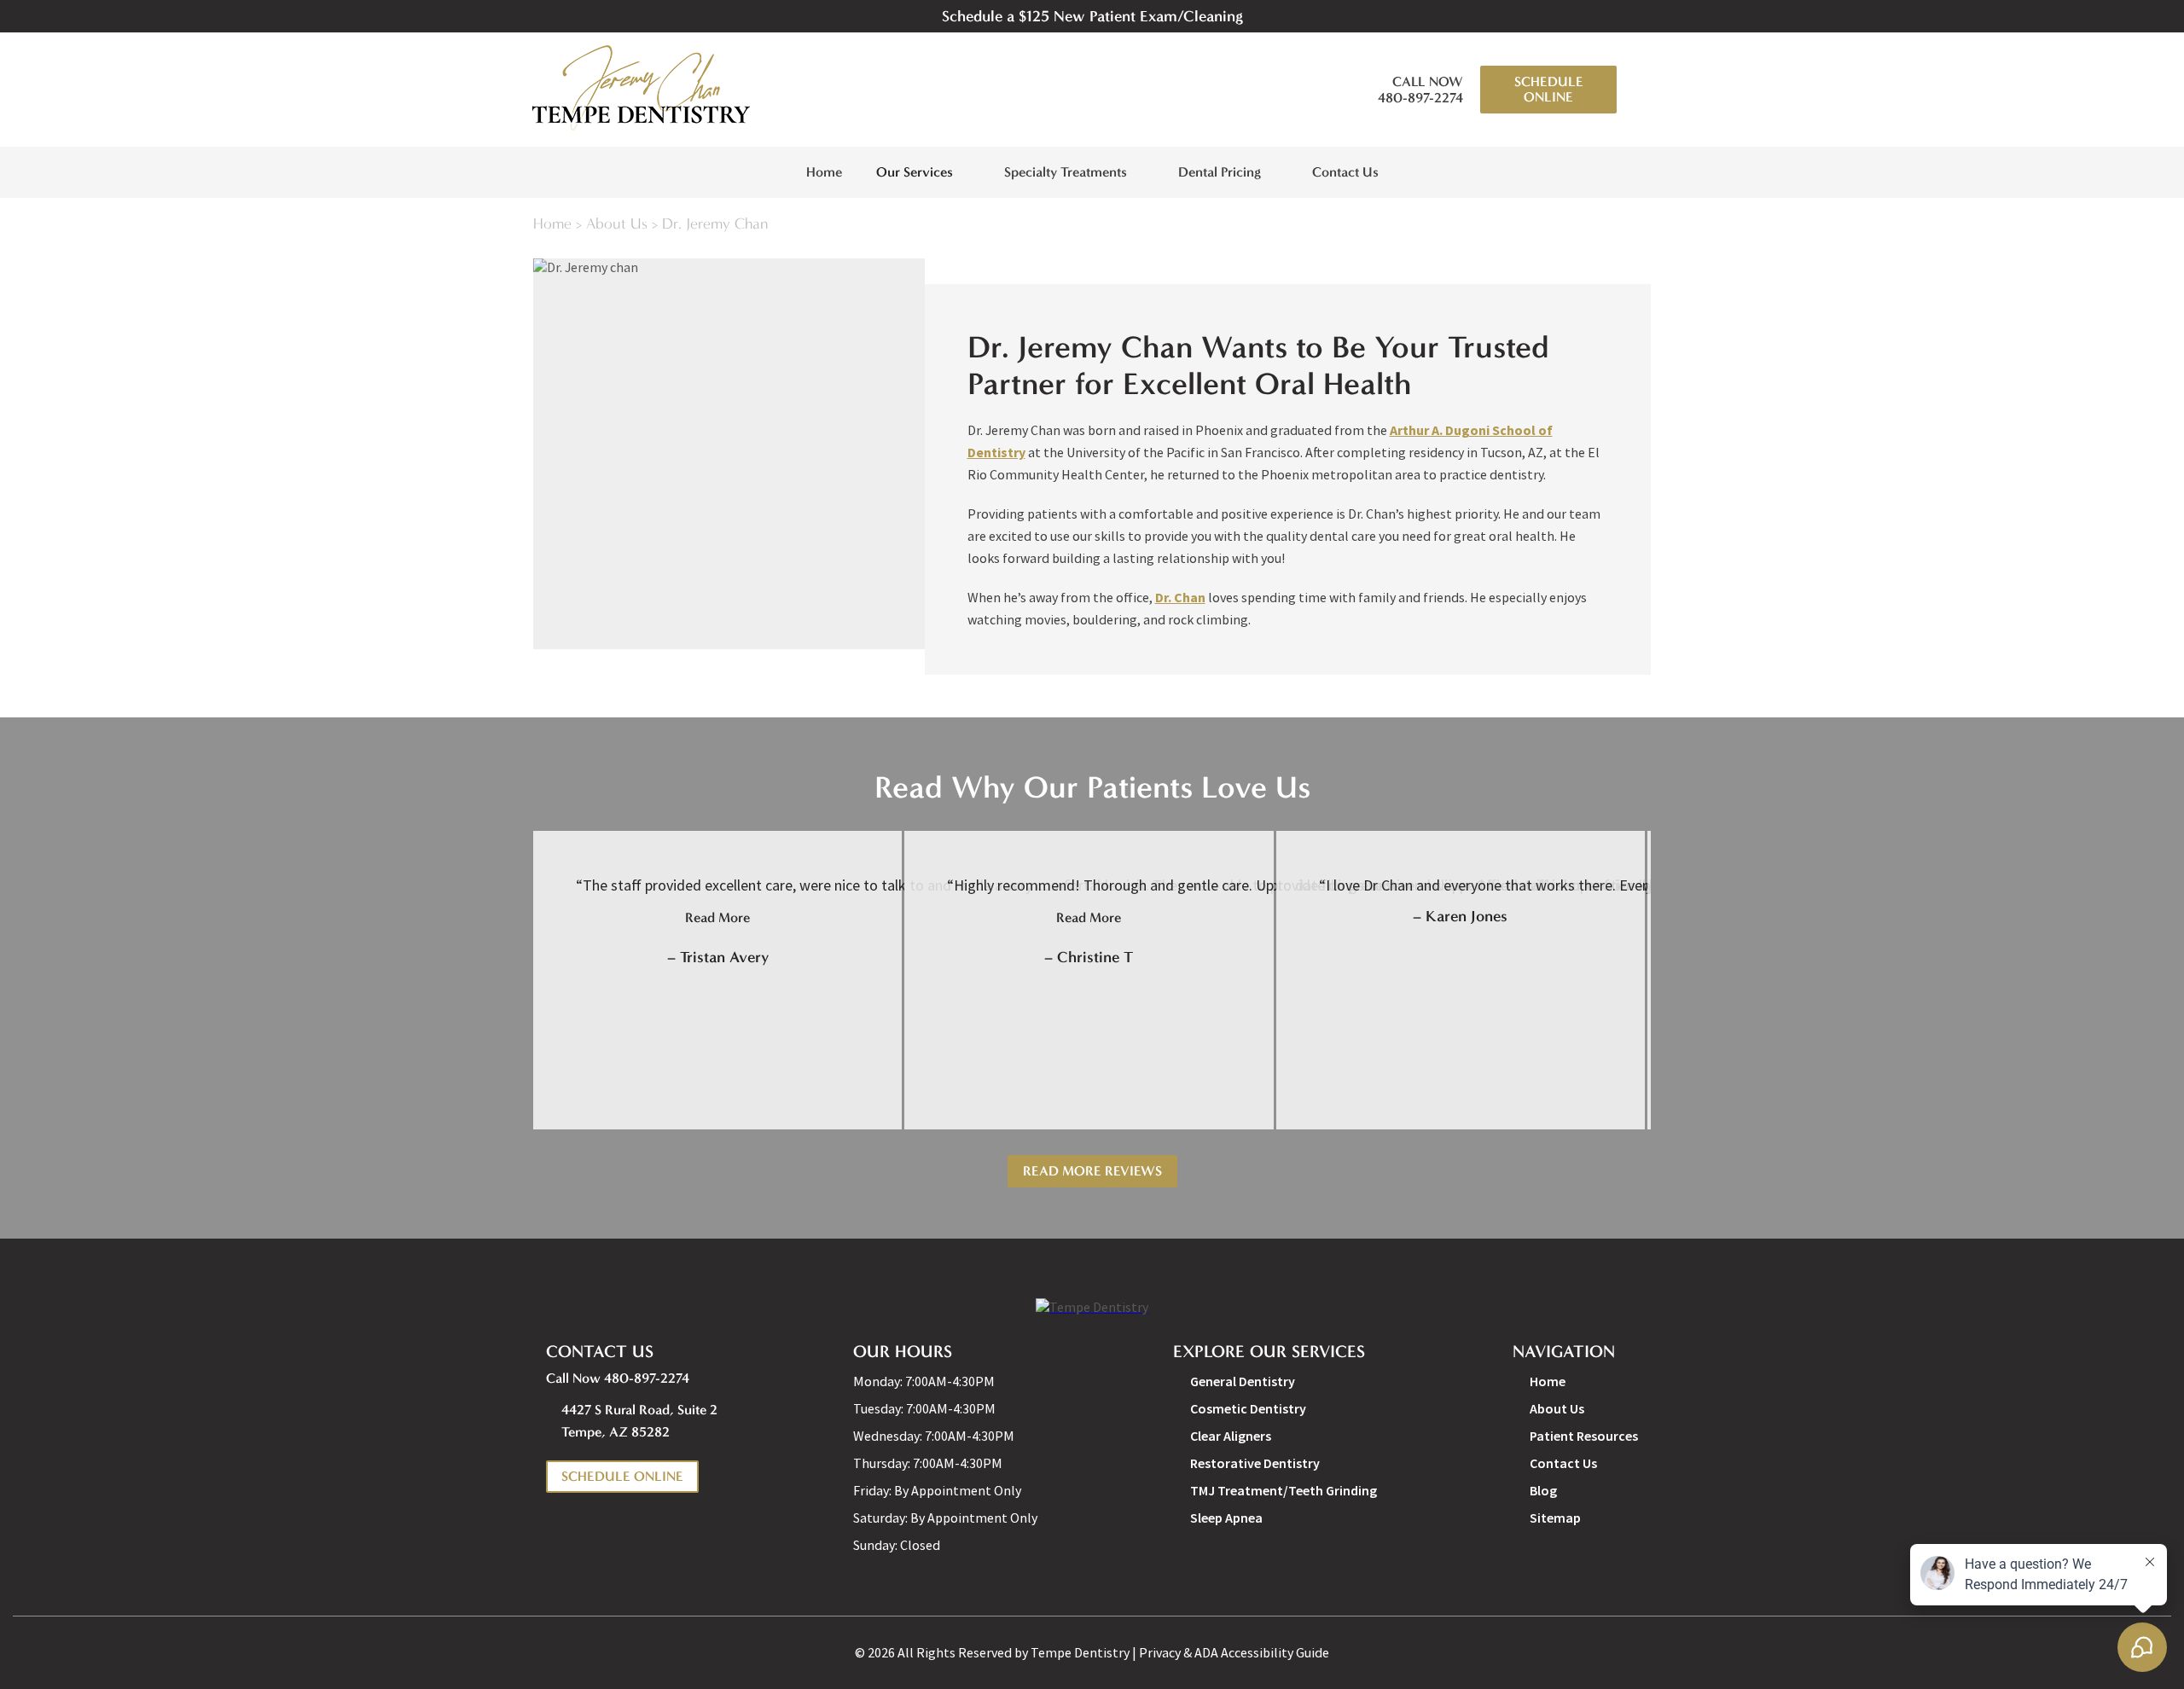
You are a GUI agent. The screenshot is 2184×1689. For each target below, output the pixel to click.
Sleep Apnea (1226, 1518)
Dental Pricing (1220, 172)
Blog (1543, 1490)
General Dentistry (1243, 1381)
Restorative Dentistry (1255, 1463)
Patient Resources (1584, 1436)
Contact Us (1345, 172)
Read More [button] (717, 917)
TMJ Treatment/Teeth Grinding (1284, 1490)
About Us (617, 224)
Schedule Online (1549, 89)
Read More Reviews (1092, 1171)
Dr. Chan (1180, 597)
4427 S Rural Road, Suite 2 (639, 1421)
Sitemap (1555, 1518)
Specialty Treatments (1066, 172)
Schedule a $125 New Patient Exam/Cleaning (1092, 16)
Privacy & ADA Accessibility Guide (1234, 1652)
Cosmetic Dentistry (1248, 1408)
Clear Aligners (1231, 1436)
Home (824, 172)
